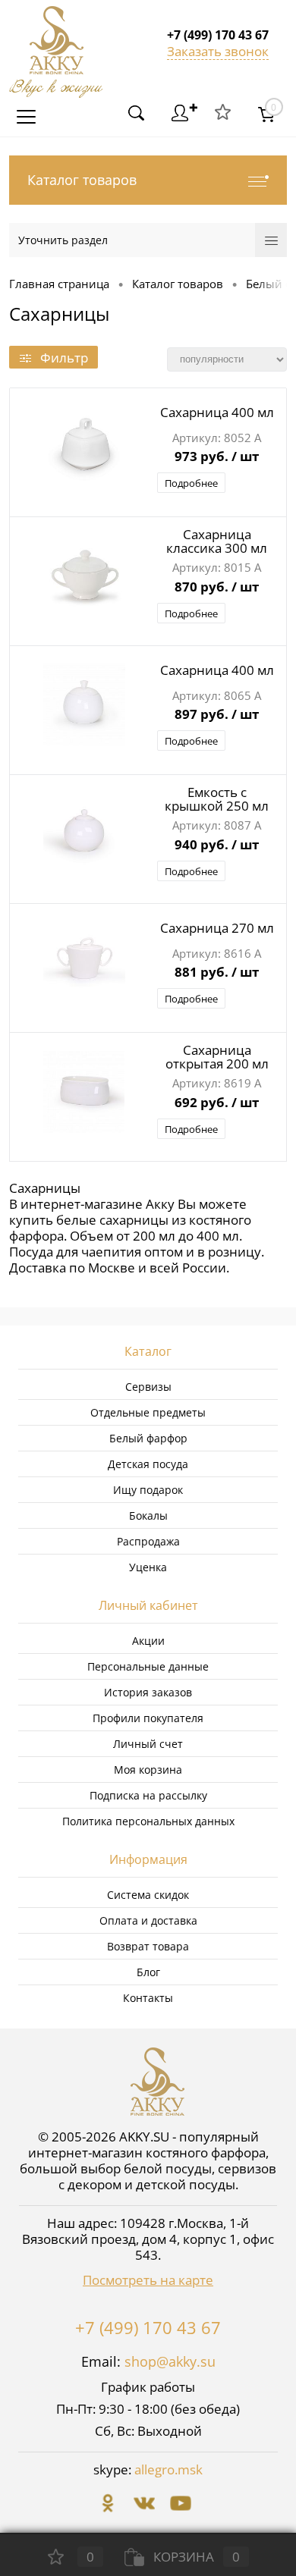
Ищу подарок (148, 1490)
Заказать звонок (218, 51)
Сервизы (148, 1387)
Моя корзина (148, 1770)
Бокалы (148, 1515)
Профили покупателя (148, 1718)
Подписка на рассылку (148, 1795)
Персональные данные (148, 1666)
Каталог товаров (82, 180)
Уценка (148, 1567)
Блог (148, 1972)
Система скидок (148, 1895)
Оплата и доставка (148, 1920)
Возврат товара (148, 1946)
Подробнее (191, 483)
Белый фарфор (148, 1438)
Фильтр (64, 358)
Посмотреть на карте (148, 2280)
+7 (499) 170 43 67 (148, 2327)
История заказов (148, 1692)
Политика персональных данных (148, 1821)
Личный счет (148, 1744)
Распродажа (148, 1541)
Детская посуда (148, 1464)
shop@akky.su (170, 2361)
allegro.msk (168, 2469)
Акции (148, 1641)
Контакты (148, 1998)
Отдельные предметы (148, 1412)
